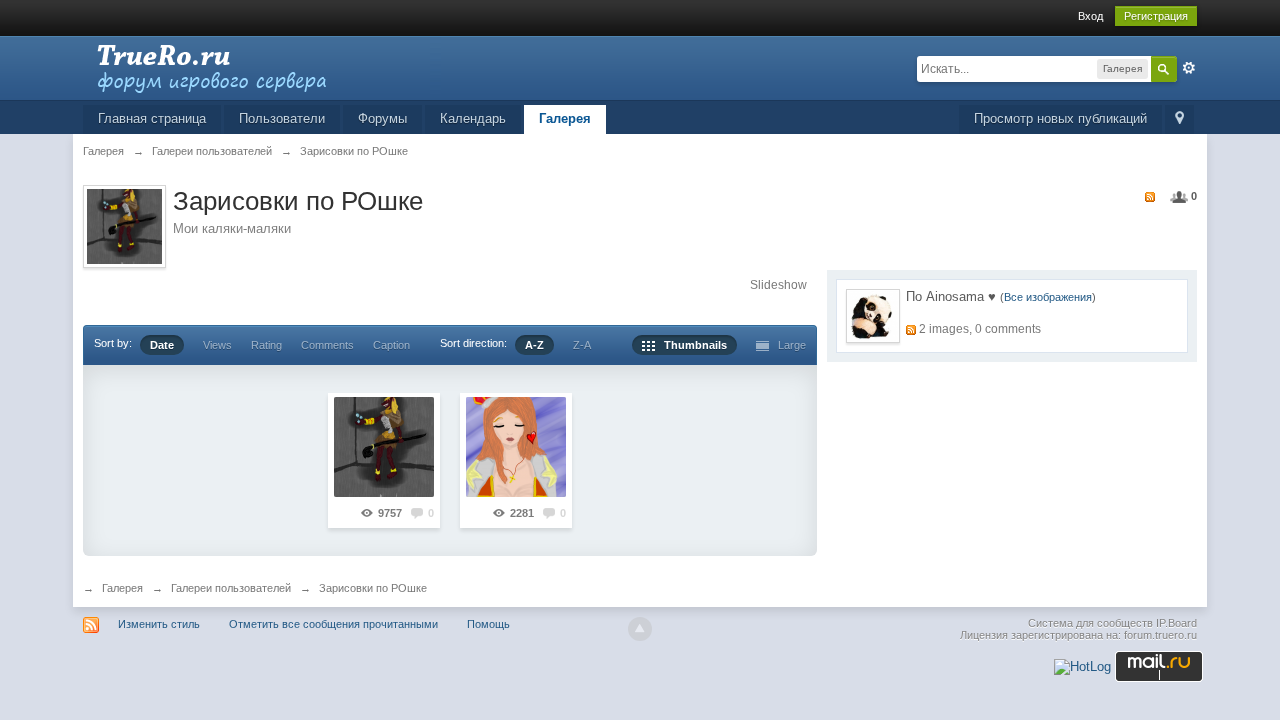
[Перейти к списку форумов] (262, 66)
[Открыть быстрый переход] (1179, 119)
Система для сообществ (1090, 623)
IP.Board (1176, 623)
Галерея (565, 118)
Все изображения (1048, 297)
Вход (1090, 16)
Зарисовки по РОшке (373, 588)
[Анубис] (384, 447)
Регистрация (1156, 16)
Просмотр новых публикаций (1060, 118)
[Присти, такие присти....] (516, 447)
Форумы (382, 118)
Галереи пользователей (231, 588)
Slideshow (778, 285)
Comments (327, 345)
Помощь (488, 624)
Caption (391, 345)
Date (162, 345)
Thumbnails (691, 345)
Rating (266, 345)
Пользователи (282, 118)
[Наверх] (640, 629)
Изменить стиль (159, 624)
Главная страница (152, 118)
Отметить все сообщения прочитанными (333, 624)
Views (217, 345)
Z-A (582, 345)
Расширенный (1189, 68)
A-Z (534, 345)
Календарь (473, 118)
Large (787, 345)
